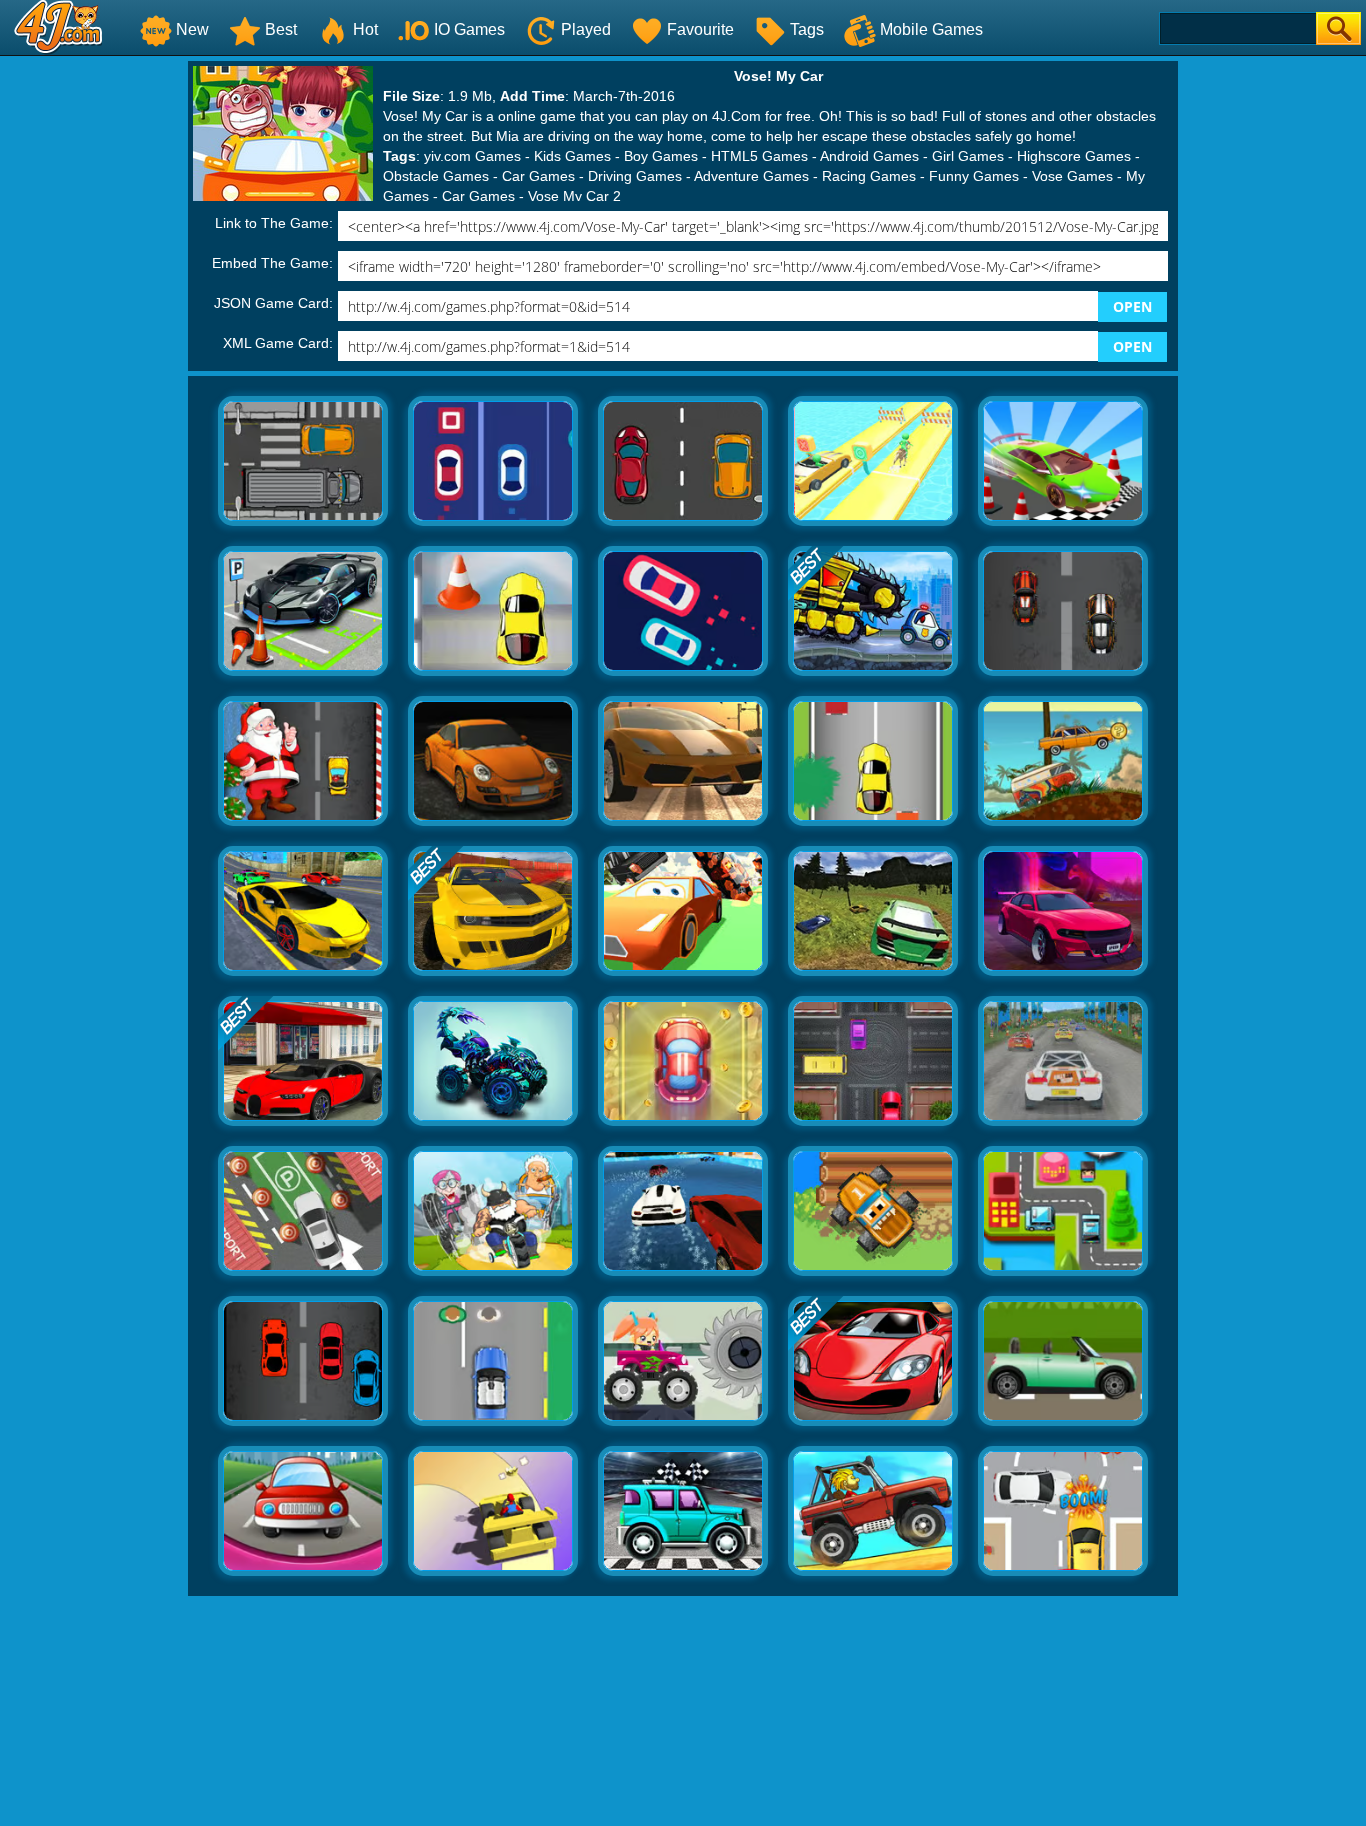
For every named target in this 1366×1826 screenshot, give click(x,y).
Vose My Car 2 (574, 196)
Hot (365, 29)
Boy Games (661, 156)
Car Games (538, 176)
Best (281, 29)
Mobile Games (931, 29)
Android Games (869, 156)
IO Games (469, 29)
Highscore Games (1074, 156)
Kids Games (572, 156)
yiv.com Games (472, 156)
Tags (807, 29)
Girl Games (968, 156)
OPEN (1132, 306)
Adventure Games (751, 176)
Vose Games (1072, 176)
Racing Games (869, 176)
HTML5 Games (759, 156)
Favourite (700, 29)
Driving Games (635, 176)
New (192, 29)
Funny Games (974, 176)
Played (586, 29)
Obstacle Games (436, 176)
